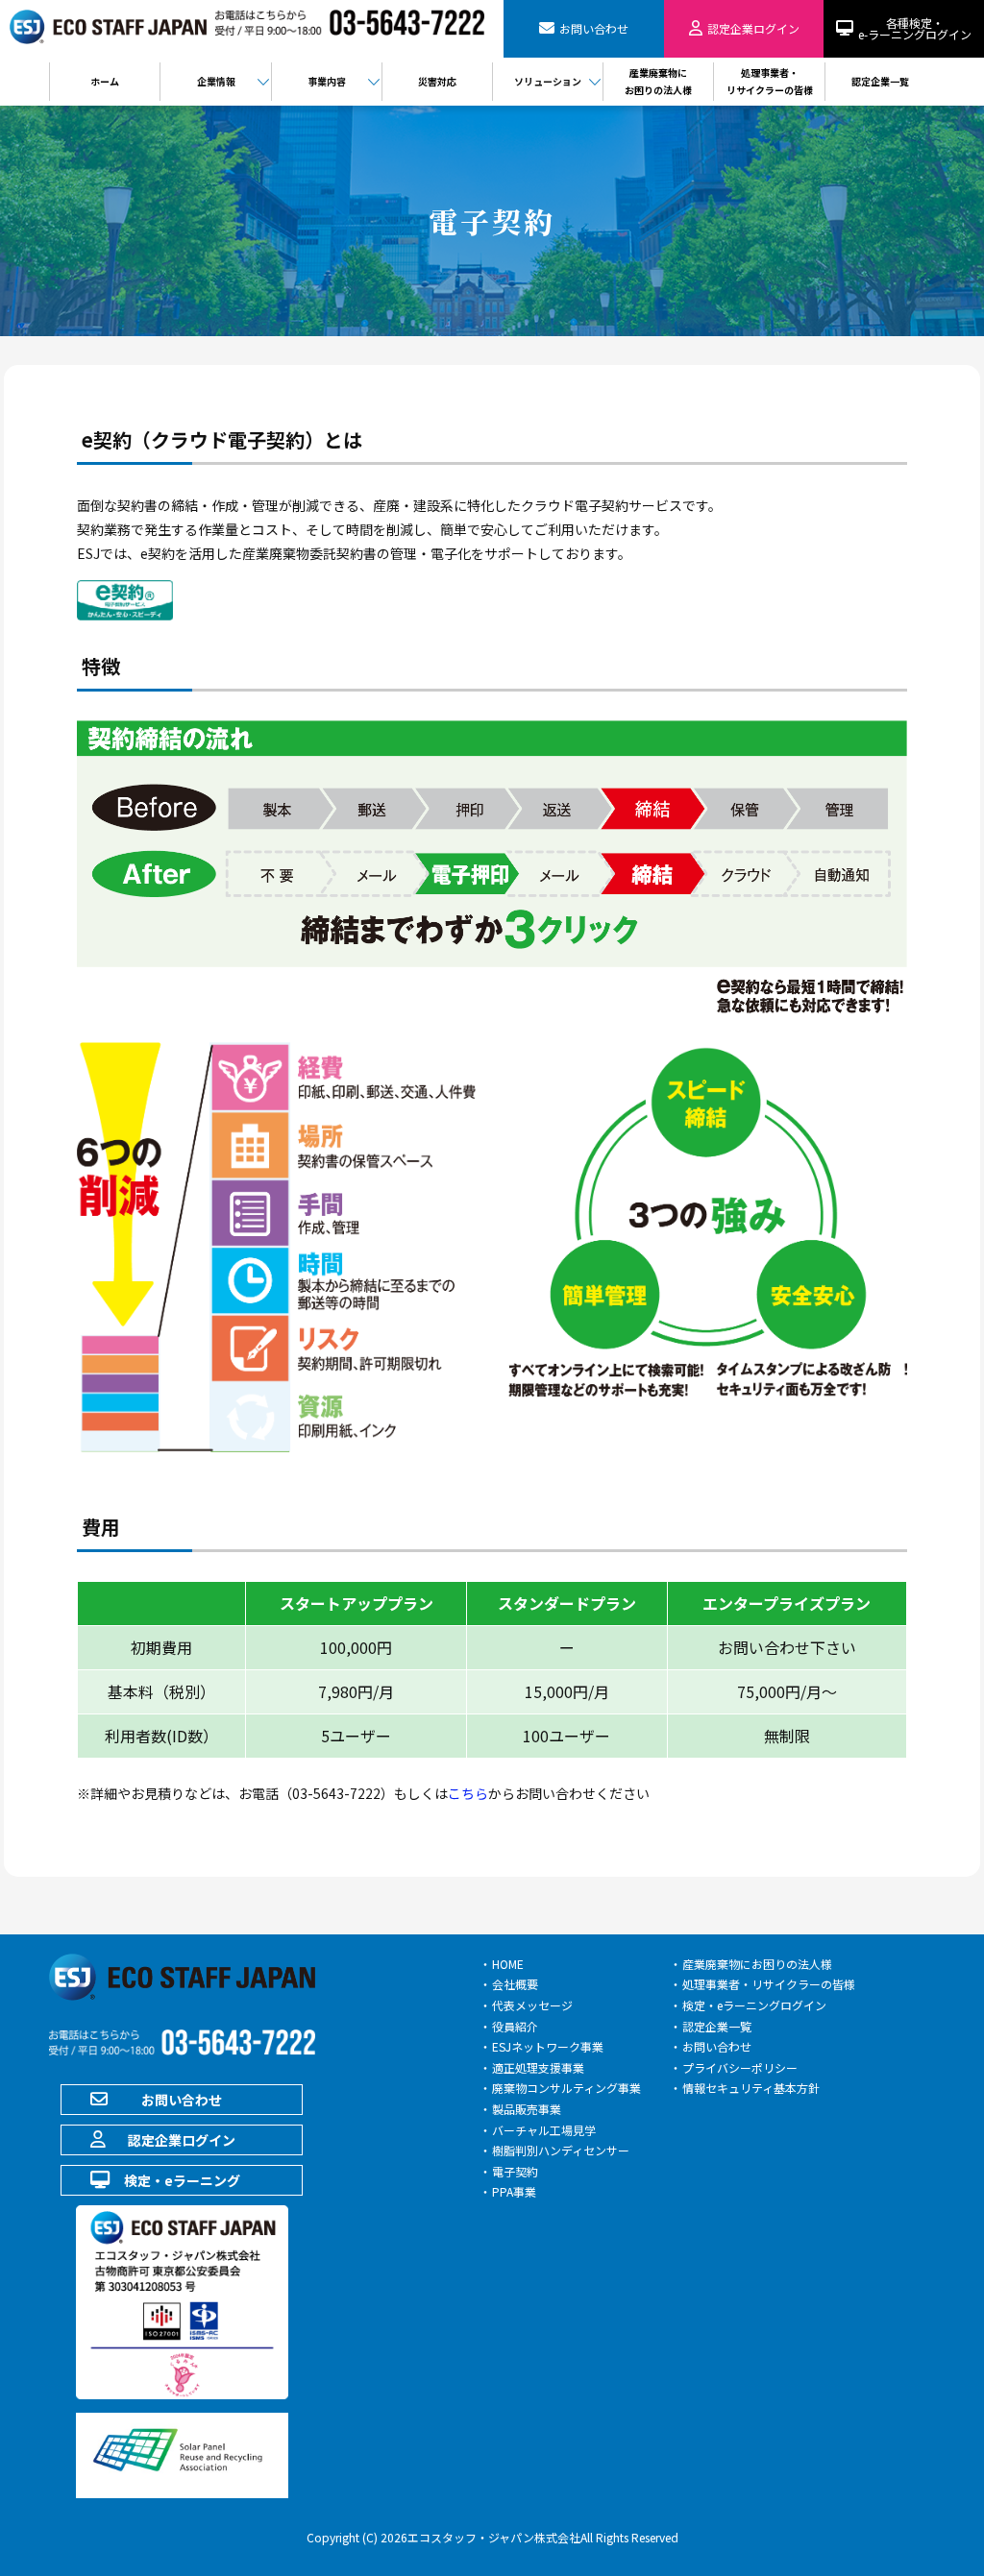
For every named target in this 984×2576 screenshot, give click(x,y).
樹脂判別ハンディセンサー (561, 2150)
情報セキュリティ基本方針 (751, 2088)
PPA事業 (514, 2191)
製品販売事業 (527, 2109)
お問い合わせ (182, 2100)
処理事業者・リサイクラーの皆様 (769, 1984)
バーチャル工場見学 (544, 2130)
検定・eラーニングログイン (754, 2005)
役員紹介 (515, 2026)
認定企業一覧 (717, 2026)
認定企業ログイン (182, 2140)
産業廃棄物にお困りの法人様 (757, 1964)
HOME (508, 1964)
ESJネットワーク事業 (548, 2046)
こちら (468, 1793)
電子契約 (515, 2171)
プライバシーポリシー (740, 2067)
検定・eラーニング (182, 2180)
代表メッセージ (532, 2005)
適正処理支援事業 (538, 2067)
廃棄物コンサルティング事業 (566, 2088)
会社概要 (515, 1984)
